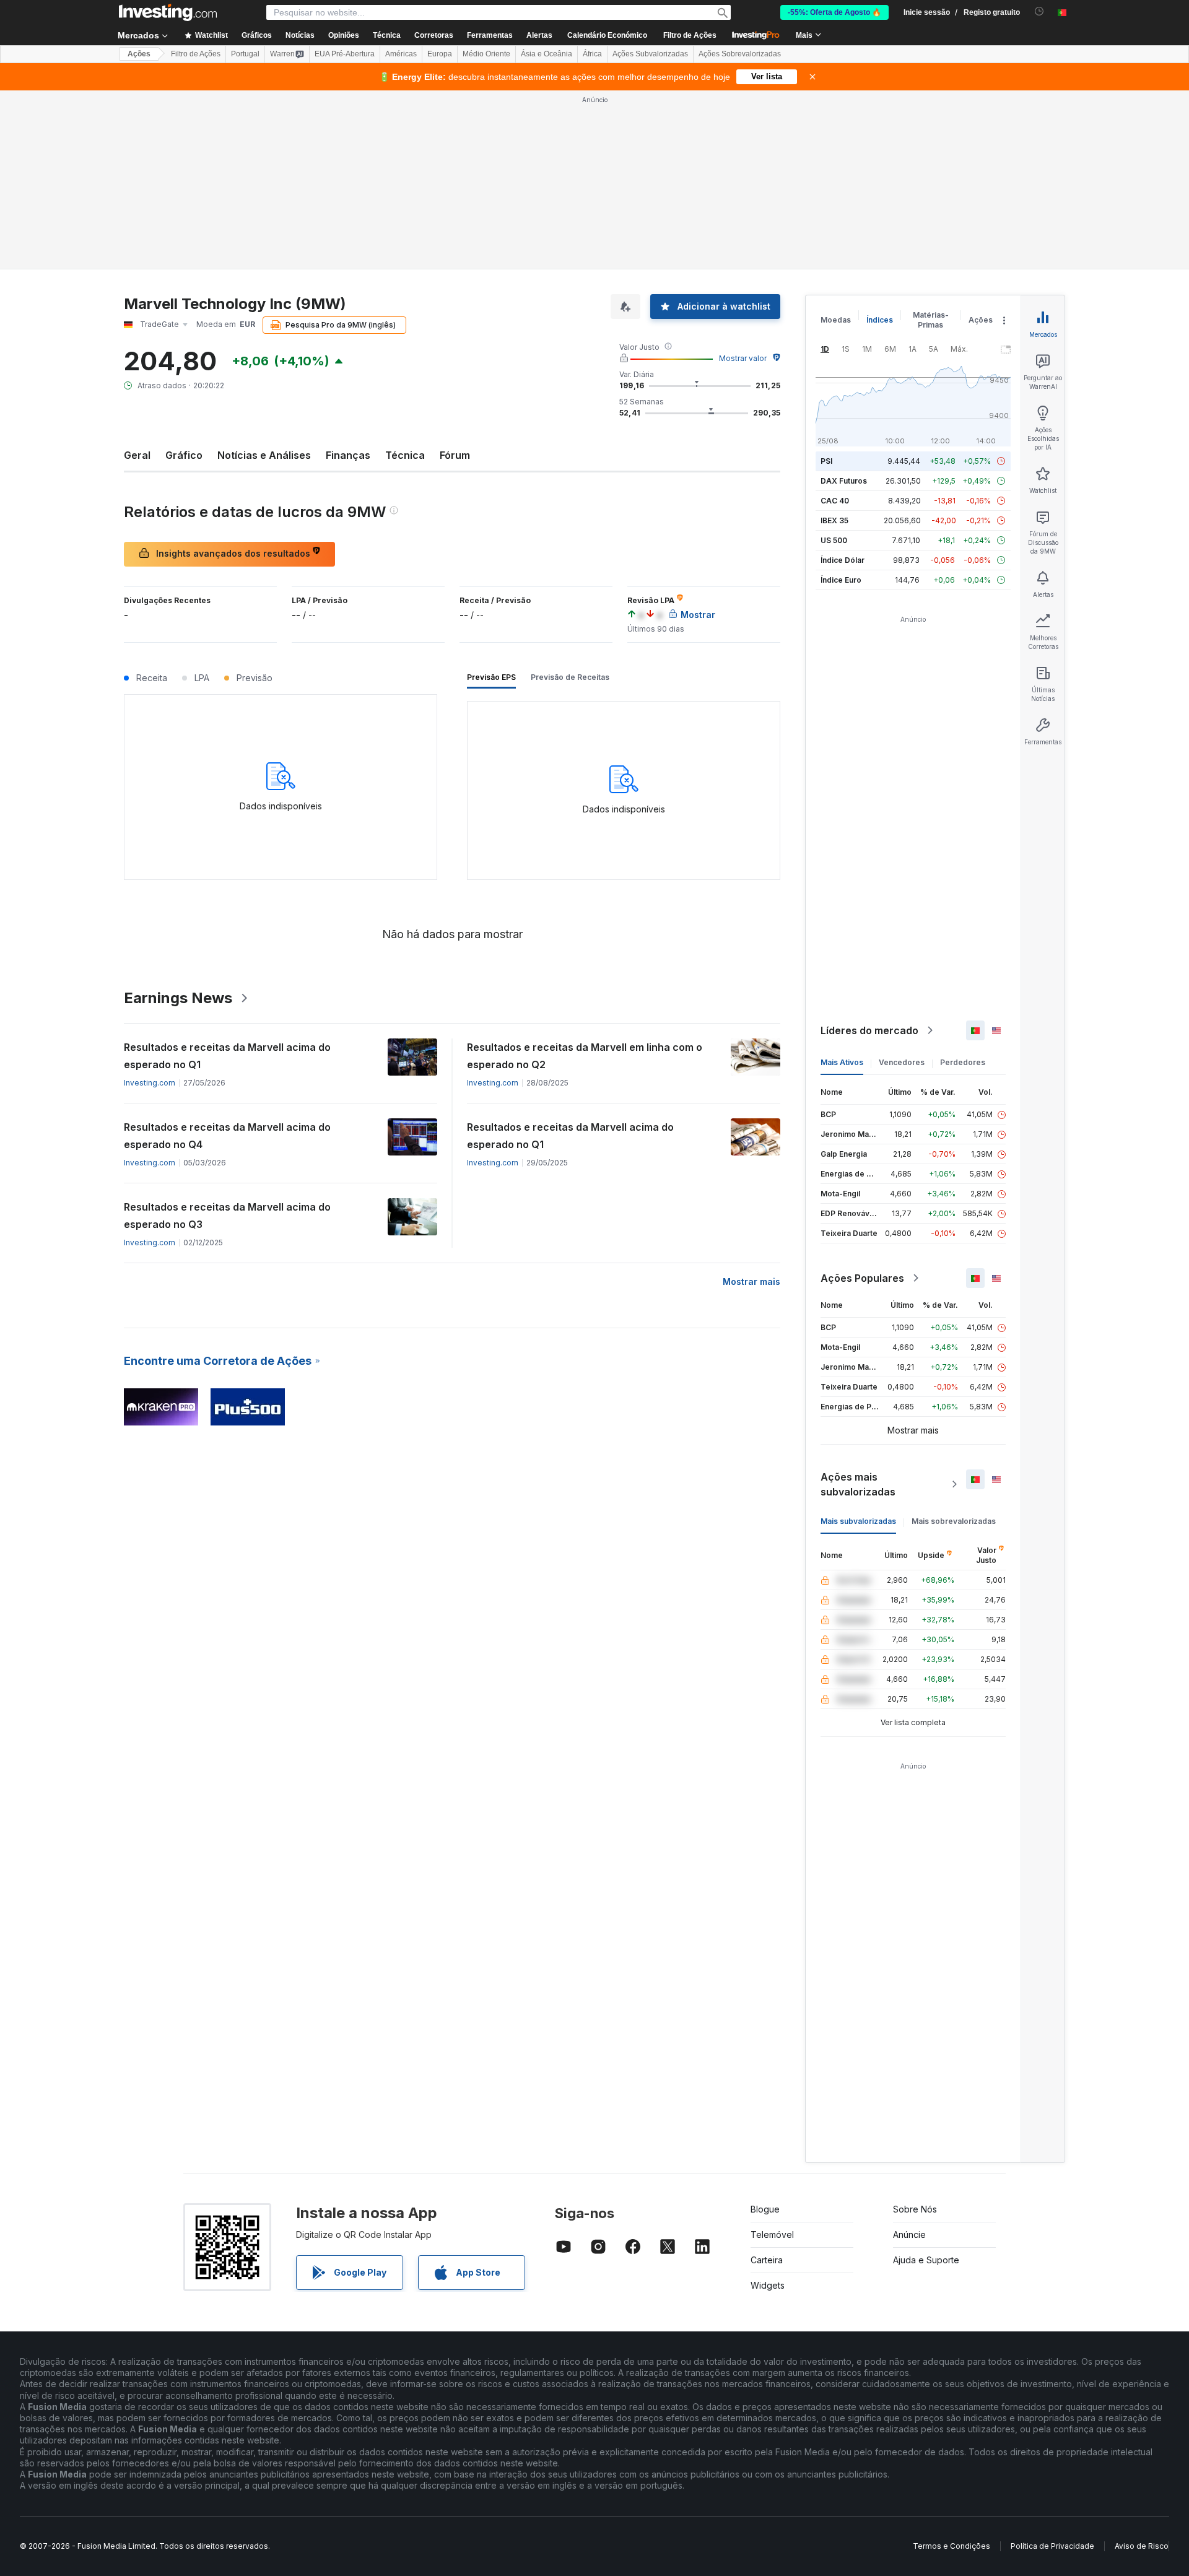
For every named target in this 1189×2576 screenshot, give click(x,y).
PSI (826, 461)
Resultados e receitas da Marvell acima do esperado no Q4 (227, 1136)
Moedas (836, 320)
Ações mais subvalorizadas (858, 1484)
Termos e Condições (952, 2546)
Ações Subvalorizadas (650, 54)
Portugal (245, 54)
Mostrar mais (751, 1281)
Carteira (767, 2260)
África (592, 54)
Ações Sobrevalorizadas (740, 54)
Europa (440, 54)
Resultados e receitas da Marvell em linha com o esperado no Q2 (585, 1056)
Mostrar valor (743, 358)
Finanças (348, 455)
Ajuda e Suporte (926, 2260)
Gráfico (184, 455)
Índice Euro (841, 580)
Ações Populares (862, 1278)
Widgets (768, 2285)
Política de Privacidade (1052, 2546)
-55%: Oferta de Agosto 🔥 (834, 12)
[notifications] (1039, 11)
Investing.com (150, 1083)
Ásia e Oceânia (547, 54)
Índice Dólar (843, 560)
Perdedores (963, 1062)
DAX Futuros (844, 481)
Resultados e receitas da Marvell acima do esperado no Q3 (227, 1216)
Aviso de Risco (1142, 2546)
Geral (137, 455)
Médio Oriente (486, 54)
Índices (880, 320)
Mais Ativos (842, 1062)
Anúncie (909, 2234)
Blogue (765, 2209)
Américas (401, 54)
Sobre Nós (915, 2209)
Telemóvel (772, 2234)
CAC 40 (835, 501)
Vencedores (902, 1062)
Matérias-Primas (931, 320)
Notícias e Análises (264, 455)
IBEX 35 (834, 520)
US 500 (834, 540)
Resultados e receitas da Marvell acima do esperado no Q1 (227, 1056)
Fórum (455, 455)
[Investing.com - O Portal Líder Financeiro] (168, 12)
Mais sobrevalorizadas (954, 1521)
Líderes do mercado (869, 1030)
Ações (139, 54)
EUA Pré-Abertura (345, 54)
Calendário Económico (607, 35)
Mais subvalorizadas (858, 1521)
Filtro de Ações (690, 35)
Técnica (405, 455)
